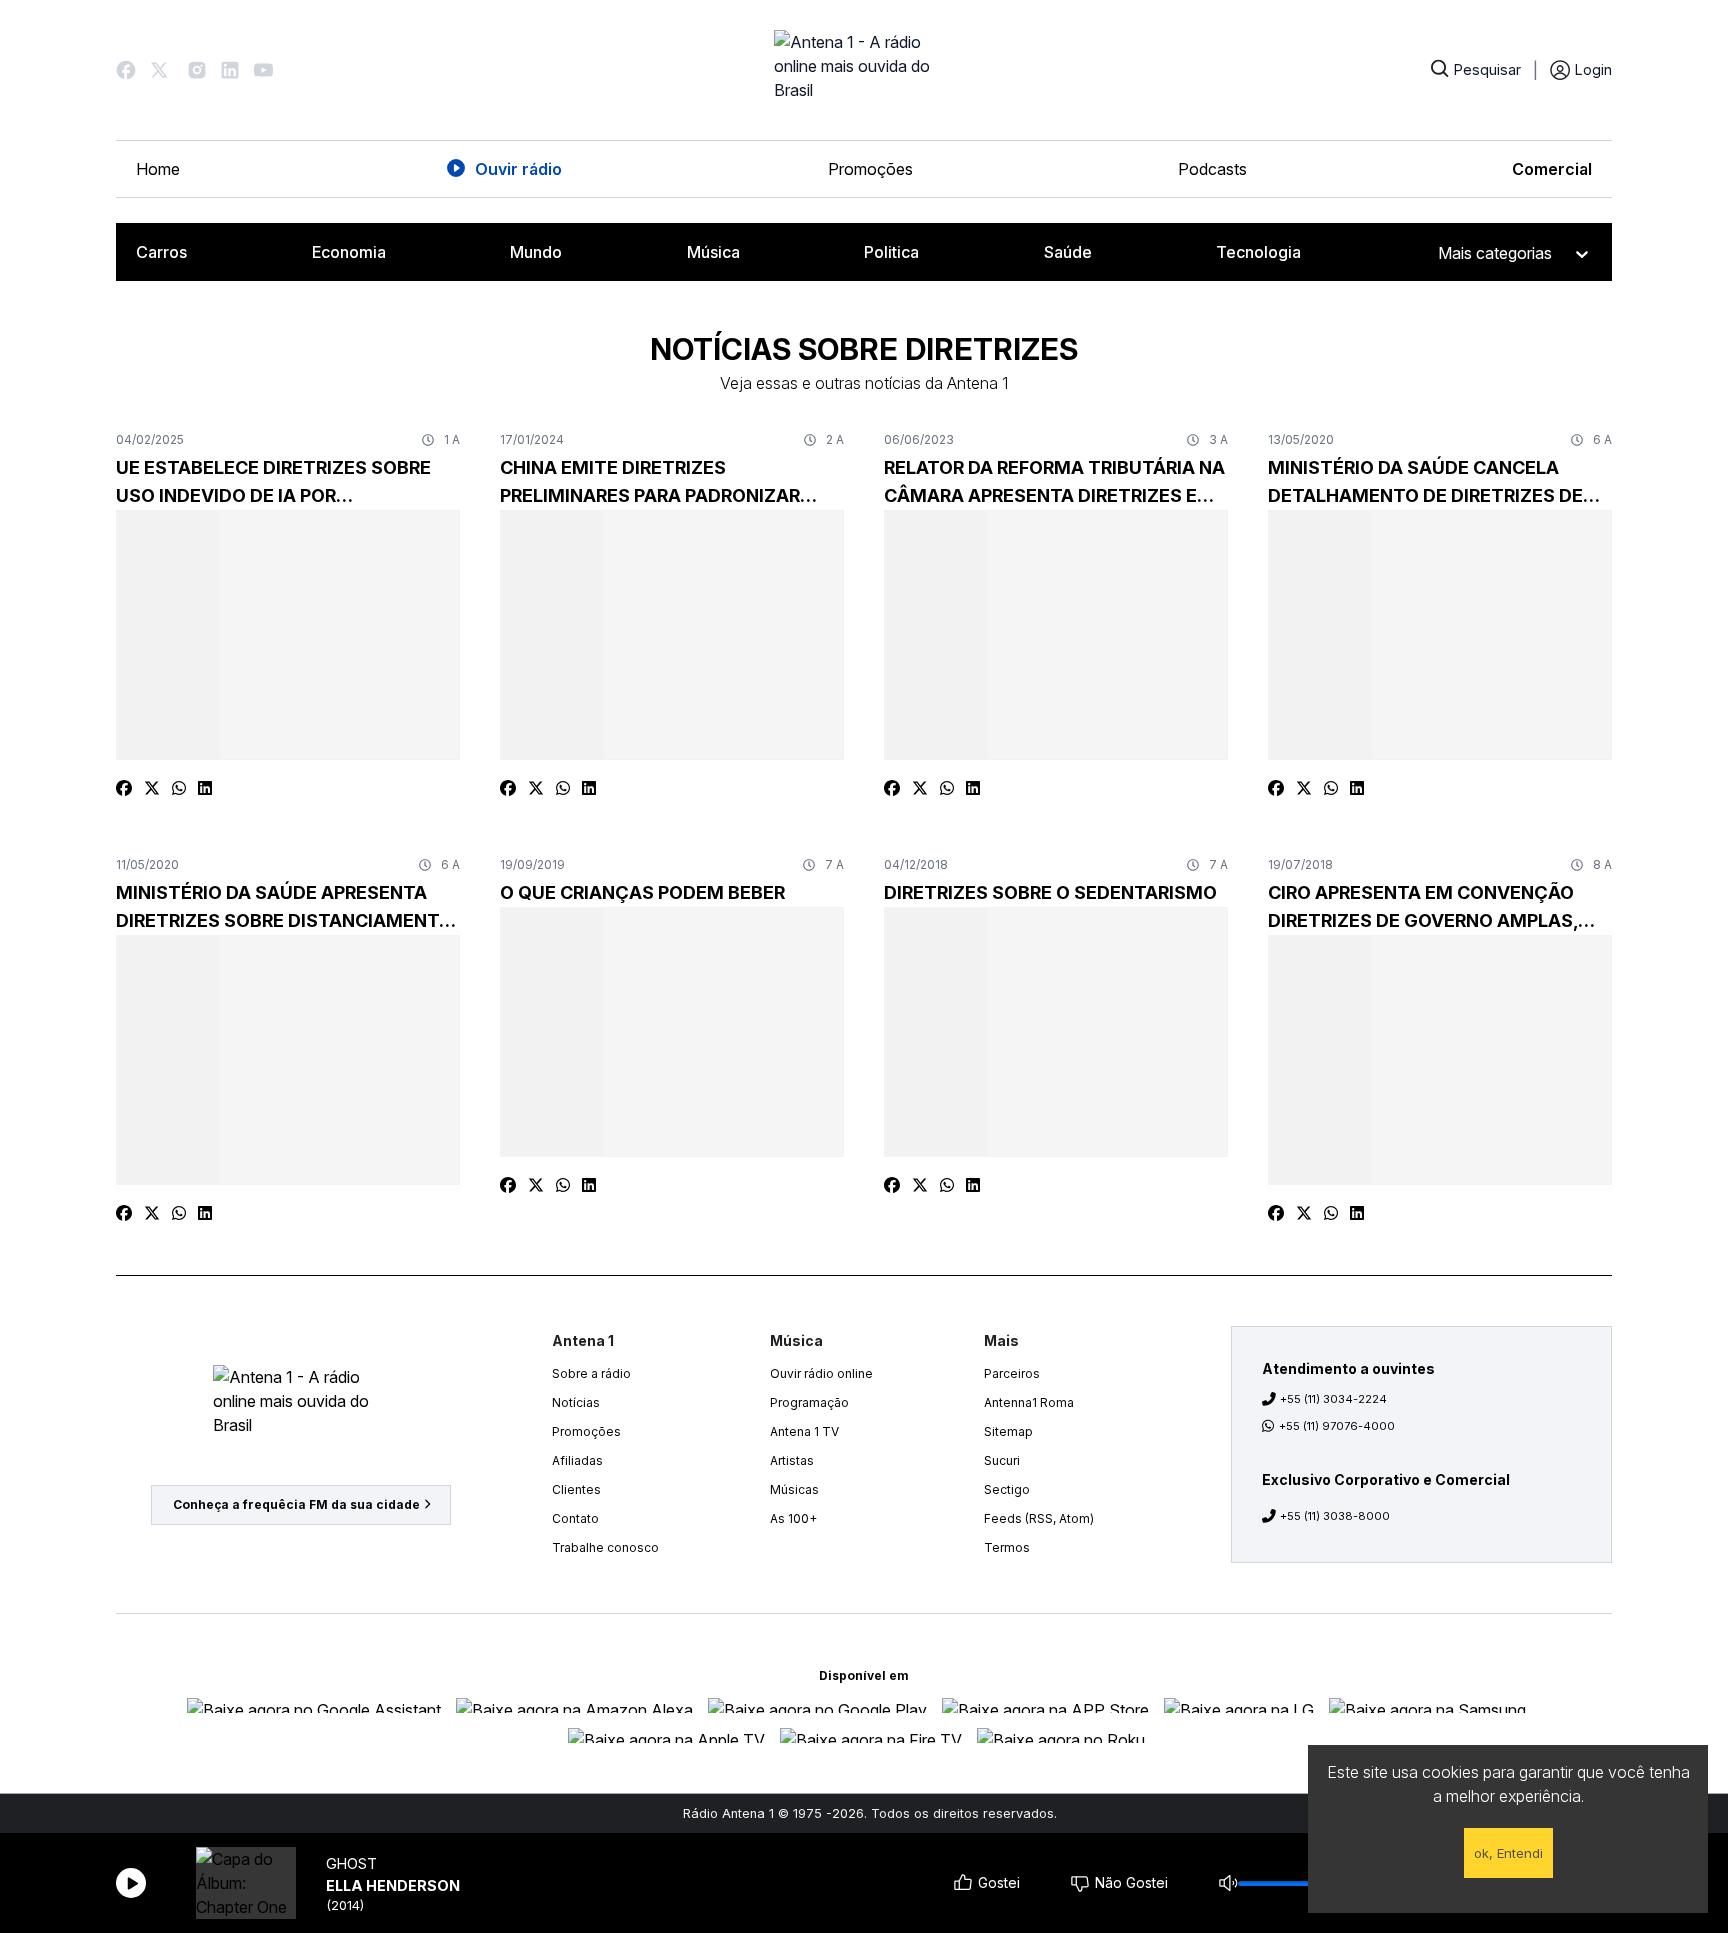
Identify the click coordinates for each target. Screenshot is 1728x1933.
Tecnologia (1258, 252)
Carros (161, 252)
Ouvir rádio (518, 169)
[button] (126, 70)
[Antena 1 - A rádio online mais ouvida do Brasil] (864, 70)
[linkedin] (205, 788)
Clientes (576, 1489)
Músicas (794, 1489)
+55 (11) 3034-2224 (1333, 1399)
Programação (809, 1402)
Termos (1007, 1547)
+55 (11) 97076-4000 (1337, 1426)
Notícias (576, 1402)
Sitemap (1008, 1431)
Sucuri (1002, 1460)
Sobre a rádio (591, 1373)
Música (713, 252)
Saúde (1068, 252)
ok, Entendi (1508, 1853)
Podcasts (1212, 169)
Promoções (870, 169)
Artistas (792, 1460)
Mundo (536, 252)
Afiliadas (577, 1460)
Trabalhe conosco (605, 1547)
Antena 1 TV (804, 1431)
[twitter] (152, 788)
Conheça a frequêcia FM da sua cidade (296, 1504)
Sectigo (1007, 1489)
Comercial (1552, 169)
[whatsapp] (179, 788)
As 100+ (793, 1518)
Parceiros (1012, 1373)
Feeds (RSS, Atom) (1039, 1518)
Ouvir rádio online (821, 1373)
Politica (891, 252)
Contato (575, 1518)
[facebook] (124, 788)
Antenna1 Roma (1029, 1402)
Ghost (351, 1863)
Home (158, 169)
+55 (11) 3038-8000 (1335, 1516)
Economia (349, 252)
